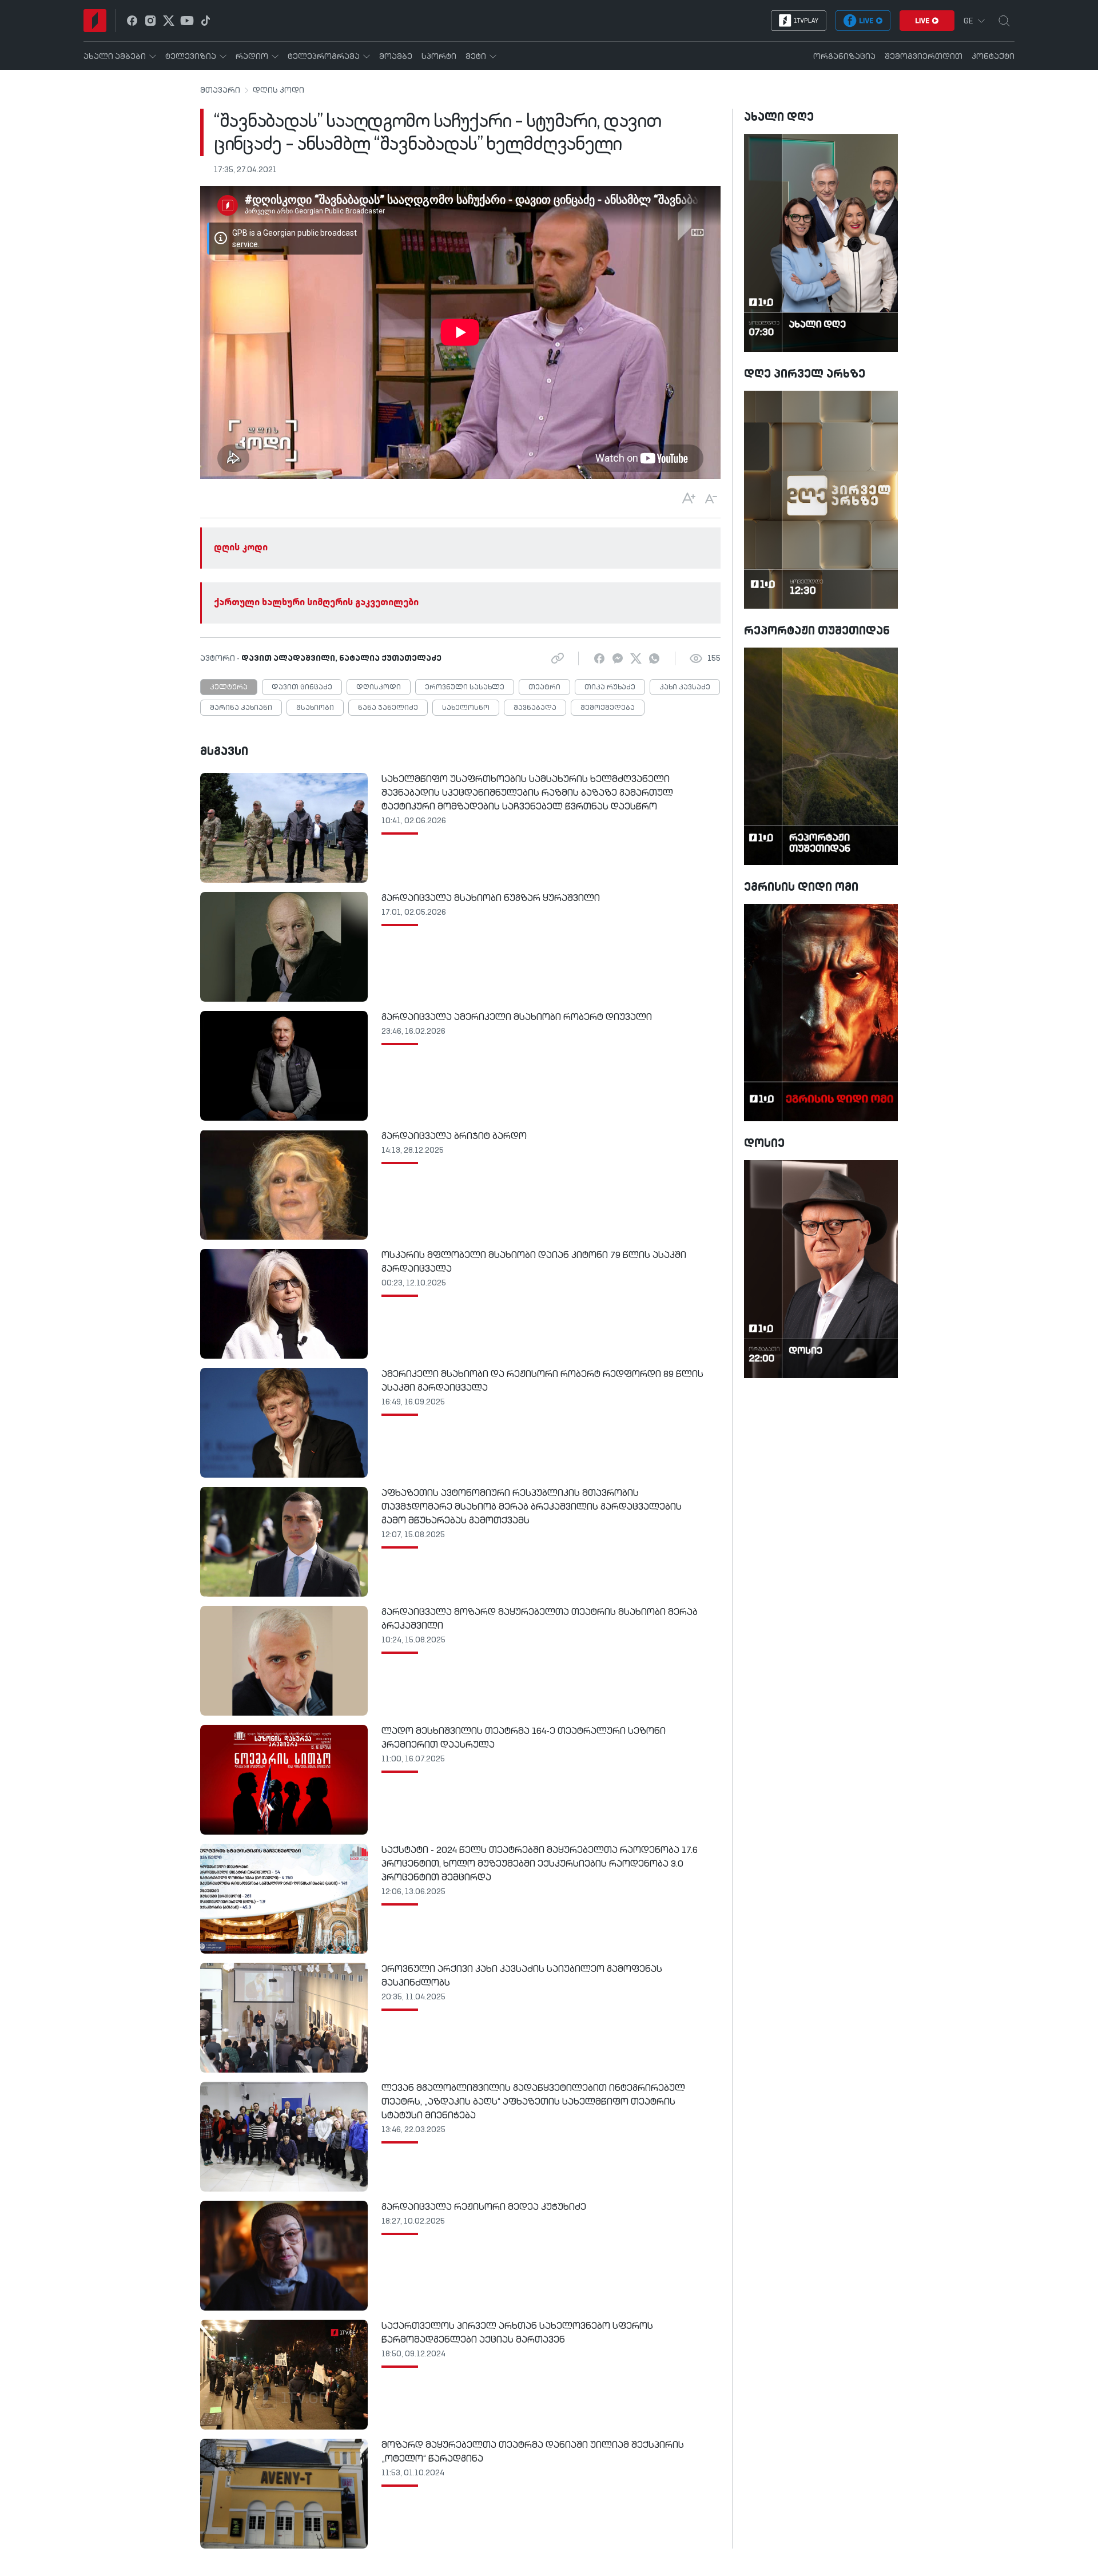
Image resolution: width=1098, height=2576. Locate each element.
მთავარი (220, 90)
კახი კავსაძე (685, 688)
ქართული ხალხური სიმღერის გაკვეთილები (316, 603)
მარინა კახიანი (241, 708)
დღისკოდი (379, 688)
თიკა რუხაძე (610, 688)
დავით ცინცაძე (302, 688)
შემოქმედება (608, 708)
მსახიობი (315, 708)
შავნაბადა (535, 708)
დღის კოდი (279, 90)
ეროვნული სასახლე (465, 688)
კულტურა (229, 688)
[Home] (95, 21)
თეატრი (544, 688)
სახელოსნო (466, 708)
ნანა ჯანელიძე (388, 708)
